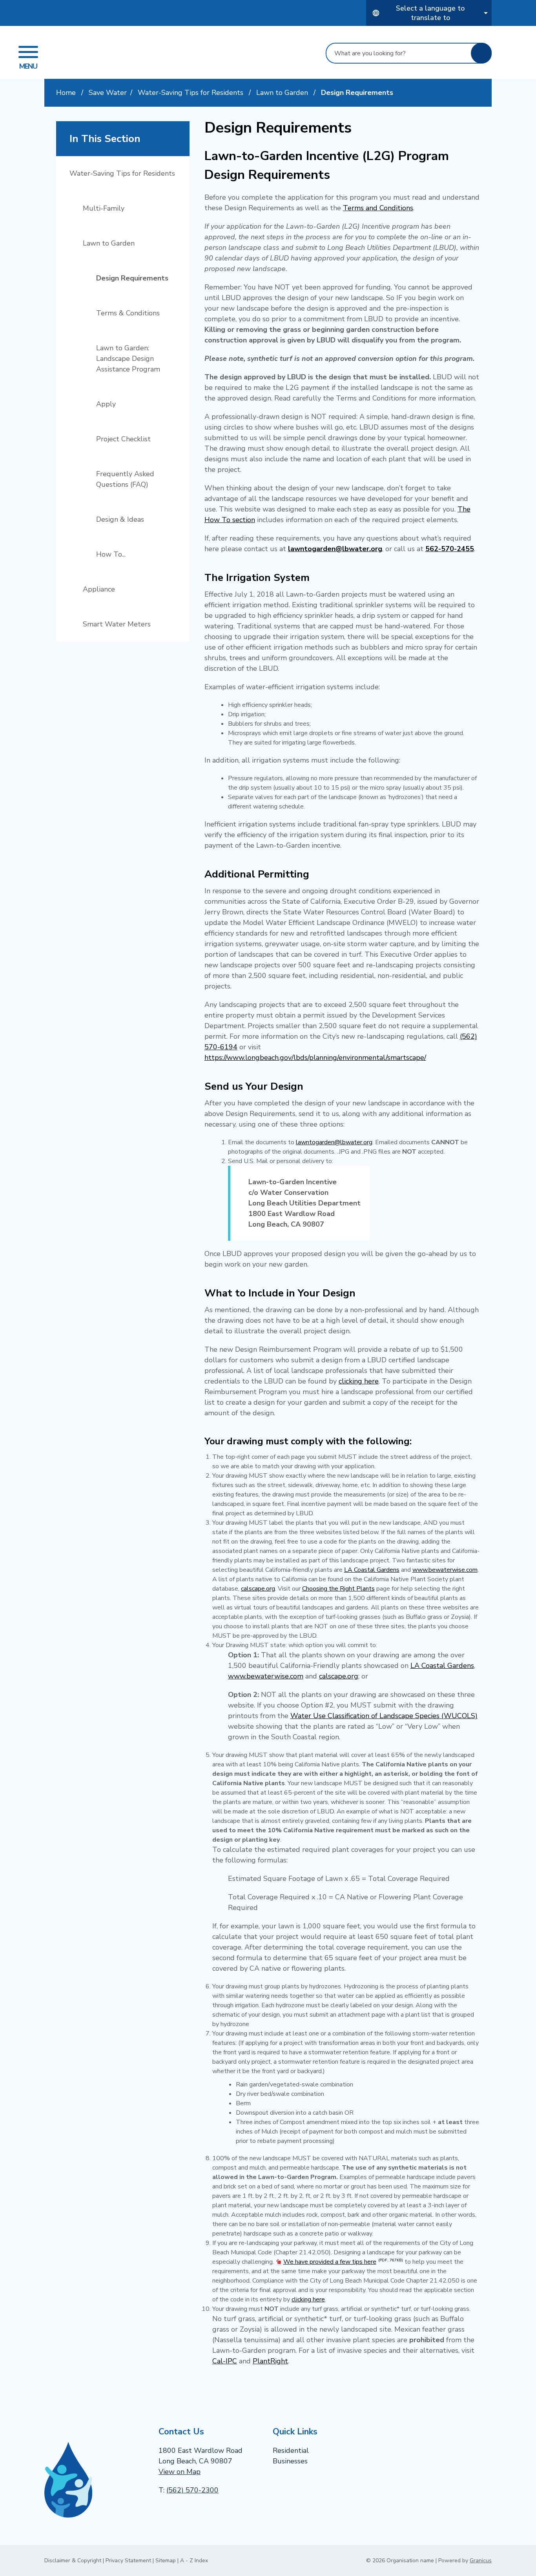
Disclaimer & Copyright (73, 2561)
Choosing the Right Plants (338, 1589)
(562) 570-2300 (192, 2490)
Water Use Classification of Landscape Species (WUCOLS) (384, 1716)
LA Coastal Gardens (372, 1570)
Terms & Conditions (128, 313)
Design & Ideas (120, 519)
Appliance (99, 589)
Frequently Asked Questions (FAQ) (125, 479)
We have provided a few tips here (343, 2262)
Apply (106, 404)
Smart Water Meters (117, 624)
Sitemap (166, 2561)
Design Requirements (132, 278)
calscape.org (258, 1589)
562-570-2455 (450, 549)
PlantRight (270, 2361)
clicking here (359, 1381)
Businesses (290, 2461)
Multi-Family (104, 208)
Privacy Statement (128, 2561)
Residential (291, 2450)
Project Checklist (123, 439)
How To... (111, 554)
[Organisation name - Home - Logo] (131, 52)
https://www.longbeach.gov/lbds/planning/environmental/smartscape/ (315, 1058)
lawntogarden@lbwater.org (335, 549)
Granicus (481, 2561)
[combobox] (429, 13)
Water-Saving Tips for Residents (191, 93)
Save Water (108, 93)
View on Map (180, 2472)
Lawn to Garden (283, 93)
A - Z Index (194, 2561)
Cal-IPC (225, 2361)
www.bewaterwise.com (445, 1570)
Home (66, 93)
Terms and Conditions (378, 208)
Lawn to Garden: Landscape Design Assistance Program (128, 359)
